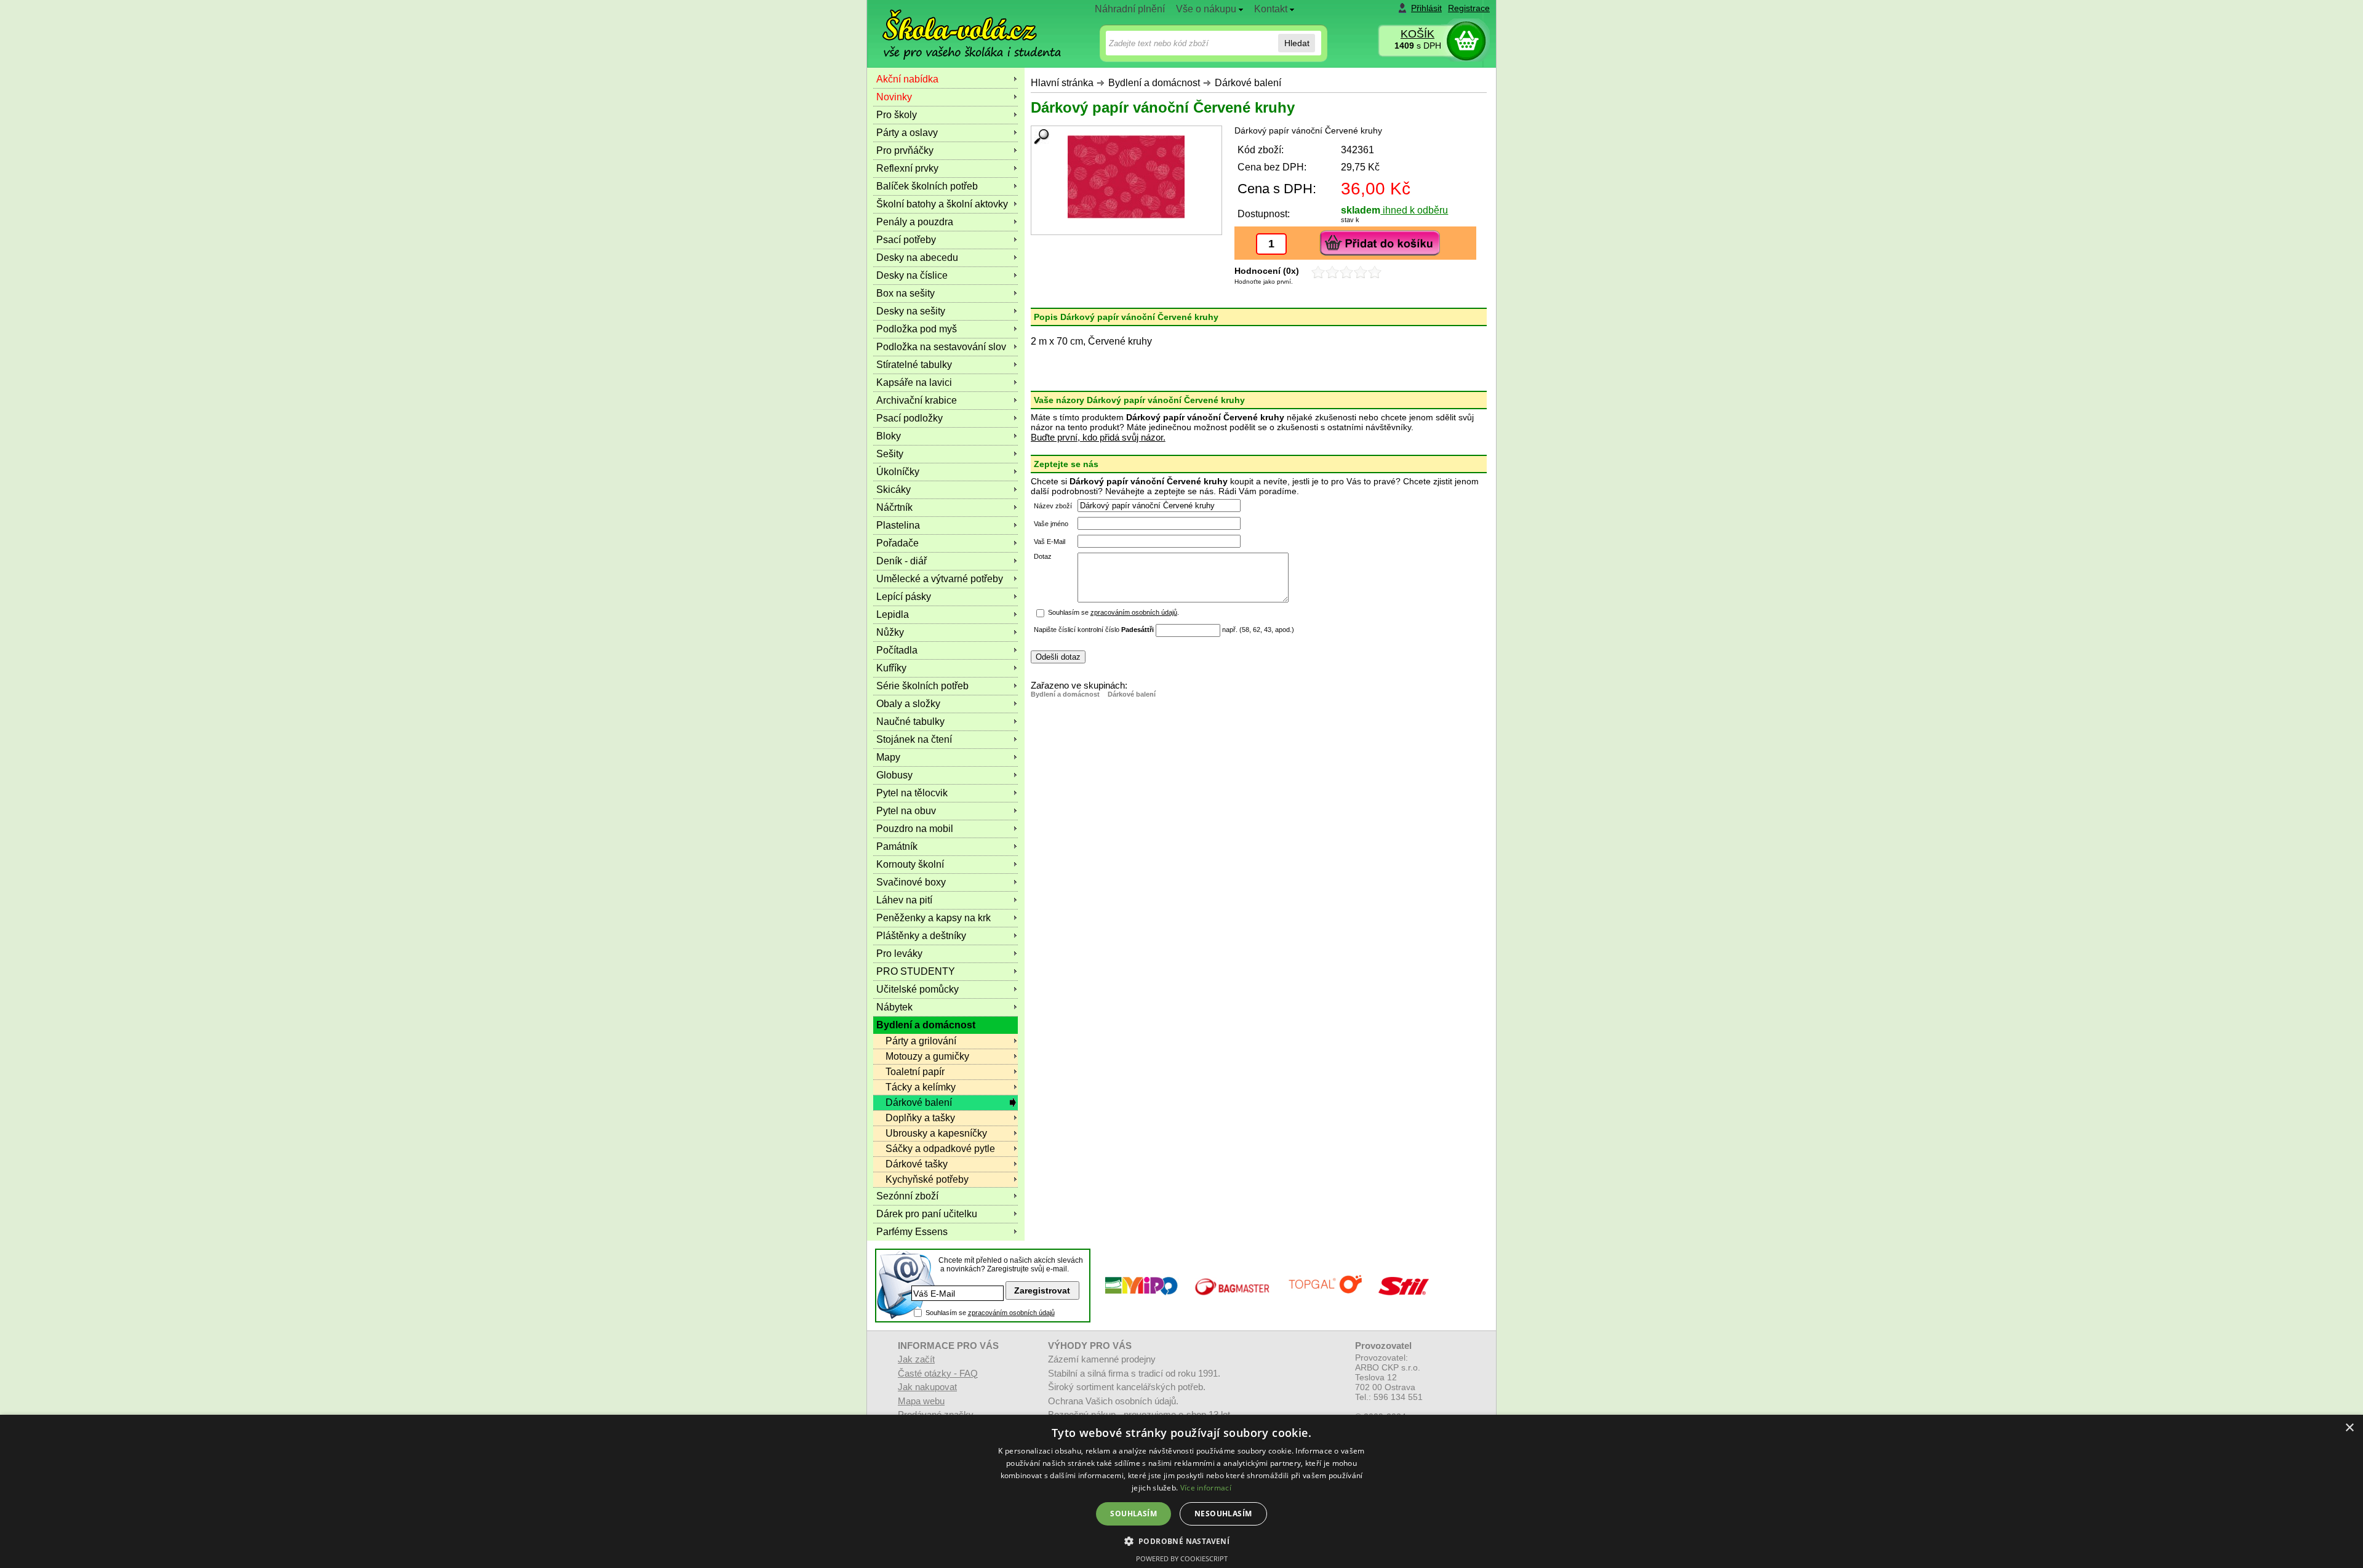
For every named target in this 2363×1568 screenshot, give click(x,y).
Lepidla (893, 614)
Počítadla (897, 650)
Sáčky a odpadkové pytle (940, 1149)
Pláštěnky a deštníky (921, 936)
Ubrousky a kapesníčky (936, 1133)
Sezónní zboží (907, 1196)
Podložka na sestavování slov (941, 347)
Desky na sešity (911, 311)
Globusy (894, 775)
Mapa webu (921, 1401)
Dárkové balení (1248, 83)
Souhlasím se (990, 1313)
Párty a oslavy (907, 133)
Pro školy (897, 115)
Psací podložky (910, 418)
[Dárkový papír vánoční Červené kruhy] (1126, 177)
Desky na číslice (912, 275)
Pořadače (898, 543)
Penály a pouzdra (915, 222)
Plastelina (898, 525)
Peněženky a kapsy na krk (934, 918)
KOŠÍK (1417, 34)
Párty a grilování (921, 1041)
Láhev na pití (904, 900)
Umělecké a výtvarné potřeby (940, 579)
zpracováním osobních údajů (1134, 612)
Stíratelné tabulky (914, 365)
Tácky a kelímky (921, 1087)
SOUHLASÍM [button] (1134, 1514)
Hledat (1297, 43)
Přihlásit (1426, 8)
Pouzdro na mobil (915, 829)
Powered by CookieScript (1182, 1558)
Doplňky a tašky (920, 1118)
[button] (1182, 1541)
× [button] (2349, 1428)
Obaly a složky (908, 704)
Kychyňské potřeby (927, 1179)
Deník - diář (902, 561)
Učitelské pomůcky (918, 989)
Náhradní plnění (1130, 9)
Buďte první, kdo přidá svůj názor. (1098, 437)
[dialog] (1181, 1491)
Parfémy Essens (912, 1232)
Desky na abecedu (917, 258)
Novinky (894, 97)
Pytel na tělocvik (912, 793)
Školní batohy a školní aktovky (942, 204)
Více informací (1206, 1488)
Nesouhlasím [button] (1223, 1514)
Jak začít (916, 1359)
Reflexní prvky (907, 168)
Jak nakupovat (927, 1387)
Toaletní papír (915, 1072)
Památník (897, 846)
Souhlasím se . (1114, 612)
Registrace (1469, 8)
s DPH (1418, 46)
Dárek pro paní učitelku (927, 1214)
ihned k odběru (1414, 210)
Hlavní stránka (1062, 83)
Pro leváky (899, 954)
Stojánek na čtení (914, 739)
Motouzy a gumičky (927, 1056)
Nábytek (894, 1007)
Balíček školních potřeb (927, 186)
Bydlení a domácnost (1154, 83)
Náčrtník (894, 507)
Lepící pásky (904, 597)
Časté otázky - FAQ (938, 1373)
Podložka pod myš (917, 329)
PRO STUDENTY (916, 971)
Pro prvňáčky (905, 150)
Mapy (888, 757)
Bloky (889, 436)
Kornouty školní (910, 864)
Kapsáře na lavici (914, 382)
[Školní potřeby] (961, 26)
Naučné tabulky (910, 722)
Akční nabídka (907, 79)
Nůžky (890, 632)
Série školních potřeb (922, 686)
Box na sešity (906, 293)
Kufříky (891, 668)
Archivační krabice (917, 400)
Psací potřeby (906, 240)
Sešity (890, 454)
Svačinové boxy (911, 882)
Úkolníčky (898, 472)
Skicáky (894, 490)
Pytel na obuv (906, 811)
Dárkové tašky (917, 1164)
